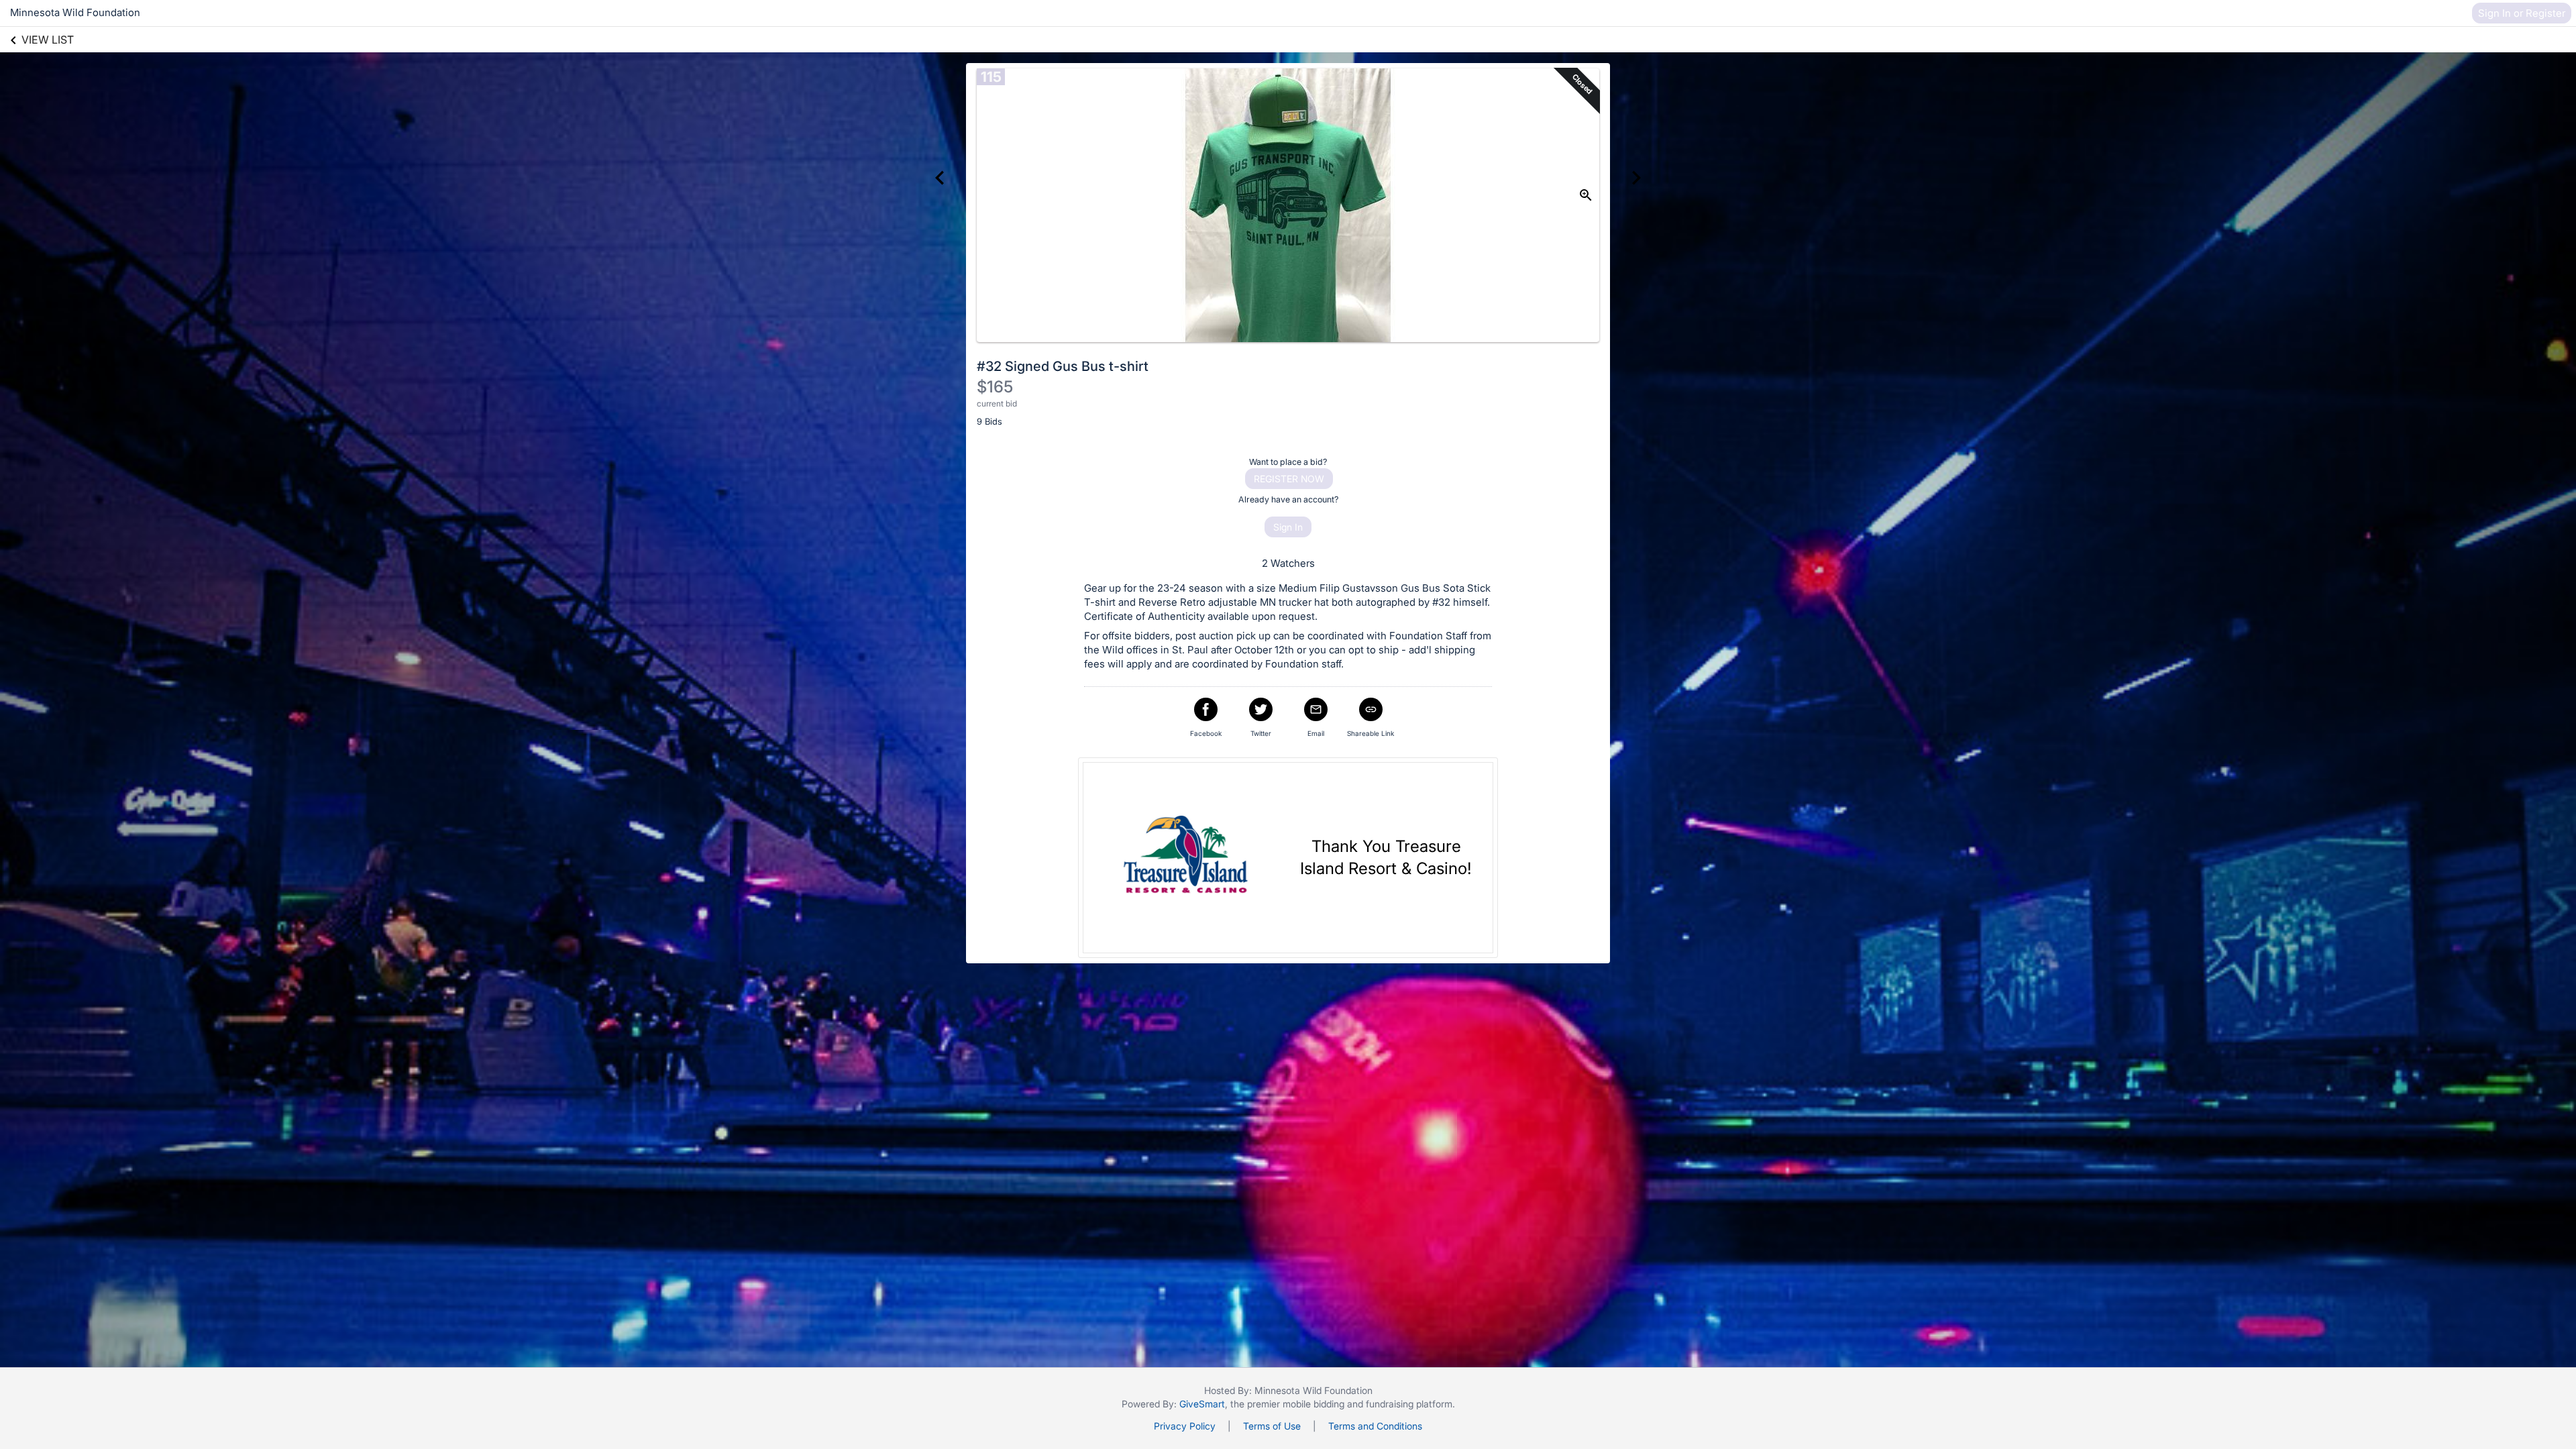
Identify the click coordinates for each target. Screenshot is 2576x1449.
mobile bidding (1313, 1404)
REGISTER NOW (1289, 479)
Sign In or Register (2522, 13)
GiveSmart (1202, 1404)
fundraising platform (1409, 1404)
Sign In (1288, 527)
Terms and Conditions (1375, 1426)
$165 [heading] (995, 387)
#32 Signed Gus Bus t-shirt (1063, 366)
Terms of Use (1272, 1426)
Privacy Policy (1185, 1426)
